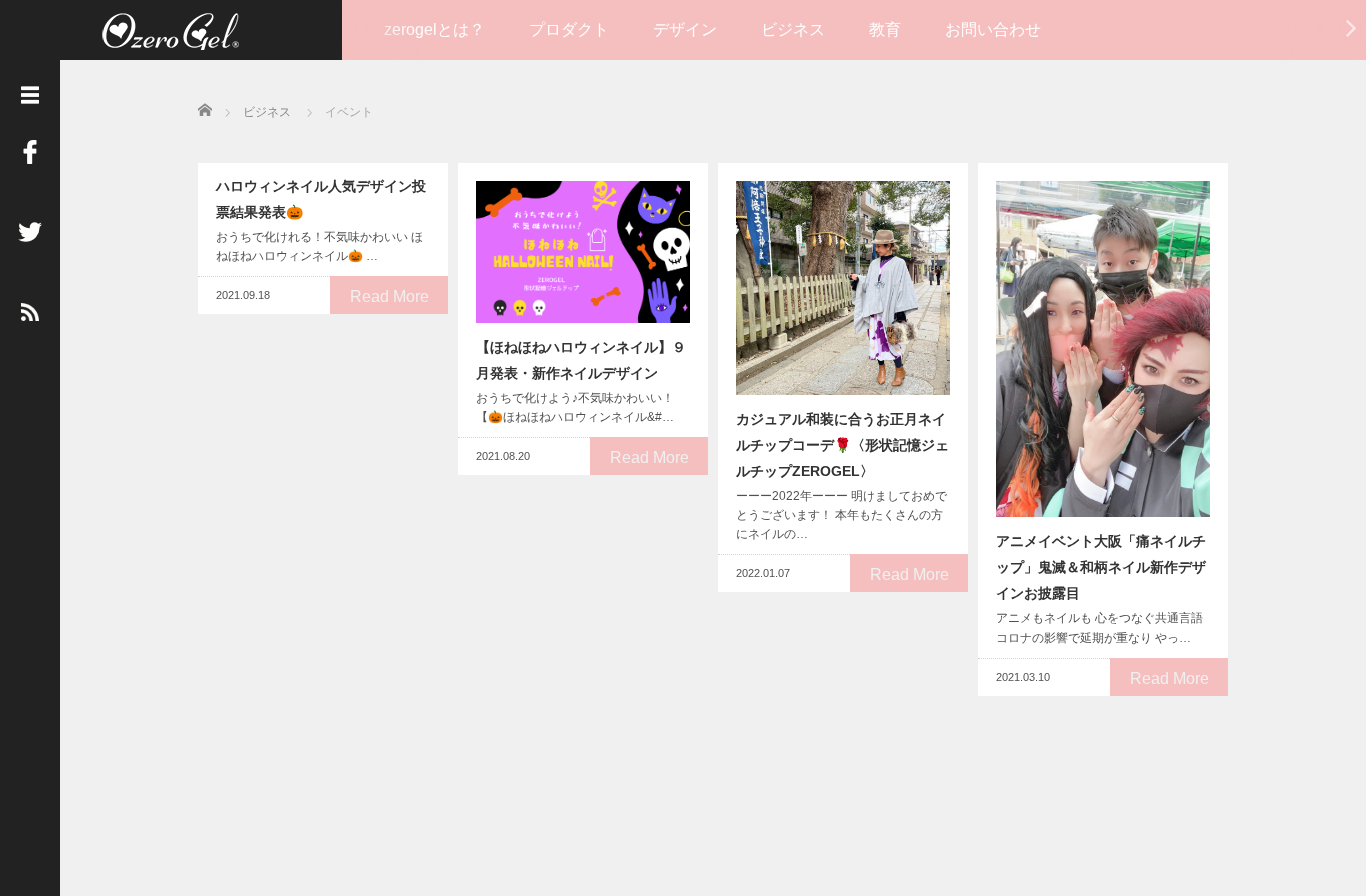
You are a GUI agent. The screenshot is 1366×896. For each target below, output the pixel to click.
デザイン (685, 29)
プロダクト (569, 29)
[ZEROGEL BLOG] (170, 32)
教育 (885, 29)
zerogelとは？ (434, 29)
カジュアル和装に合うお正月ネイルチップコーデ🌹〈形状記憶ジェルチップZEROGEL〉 (842, 445)
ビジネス (793, 29)
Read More (389, 296)
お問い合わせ (993, 29)
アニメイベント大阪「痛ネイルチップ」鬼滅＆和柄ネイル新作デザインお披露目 (1101, 567)
